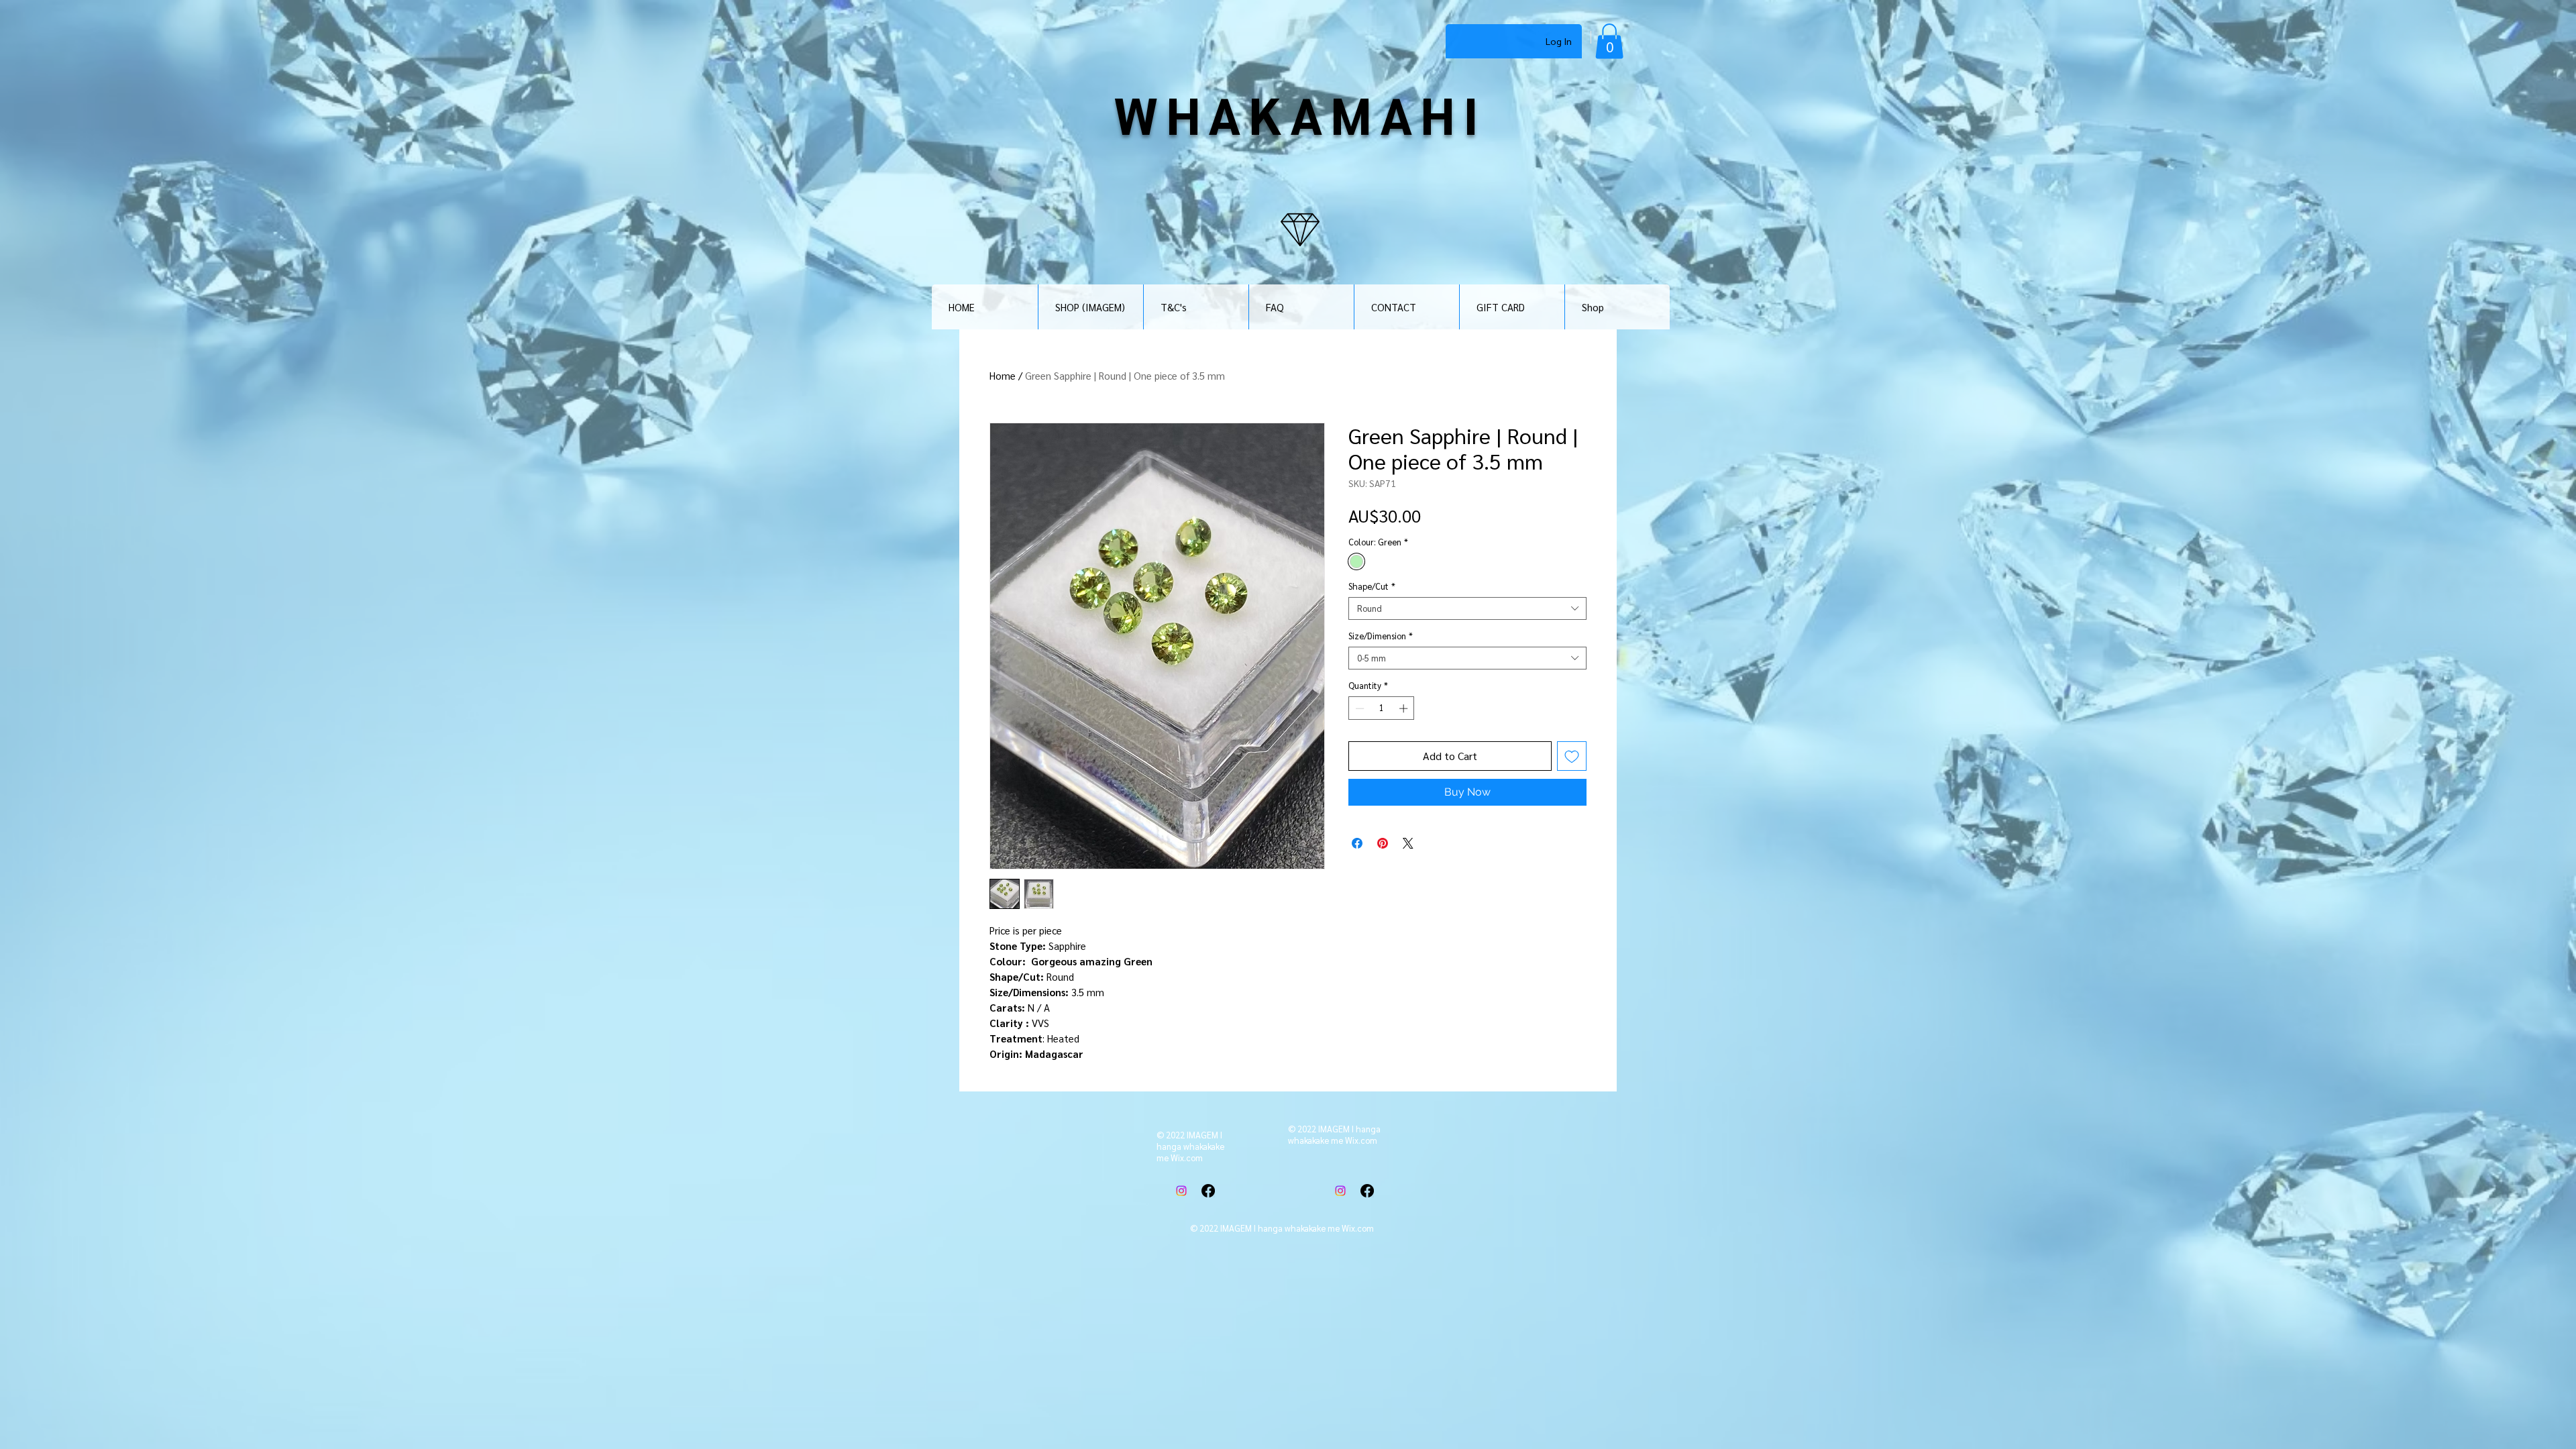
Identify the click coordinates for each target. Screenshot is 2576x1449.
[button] (1609, 41)
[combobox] (1467, 608)
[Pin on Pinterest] (1383, 843)
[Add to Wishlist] (1572, 756)
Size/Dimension (1381, 636)
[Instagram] (1181, 1191)
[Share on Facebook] (1357, 843)
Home (1003, 375)
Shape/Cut (1372, 586)
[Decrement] (1358, 708)
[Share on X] (1408, 843)
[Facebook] (1208, 1191)
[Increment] (1405, 708)
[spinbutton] (1382, 708)
